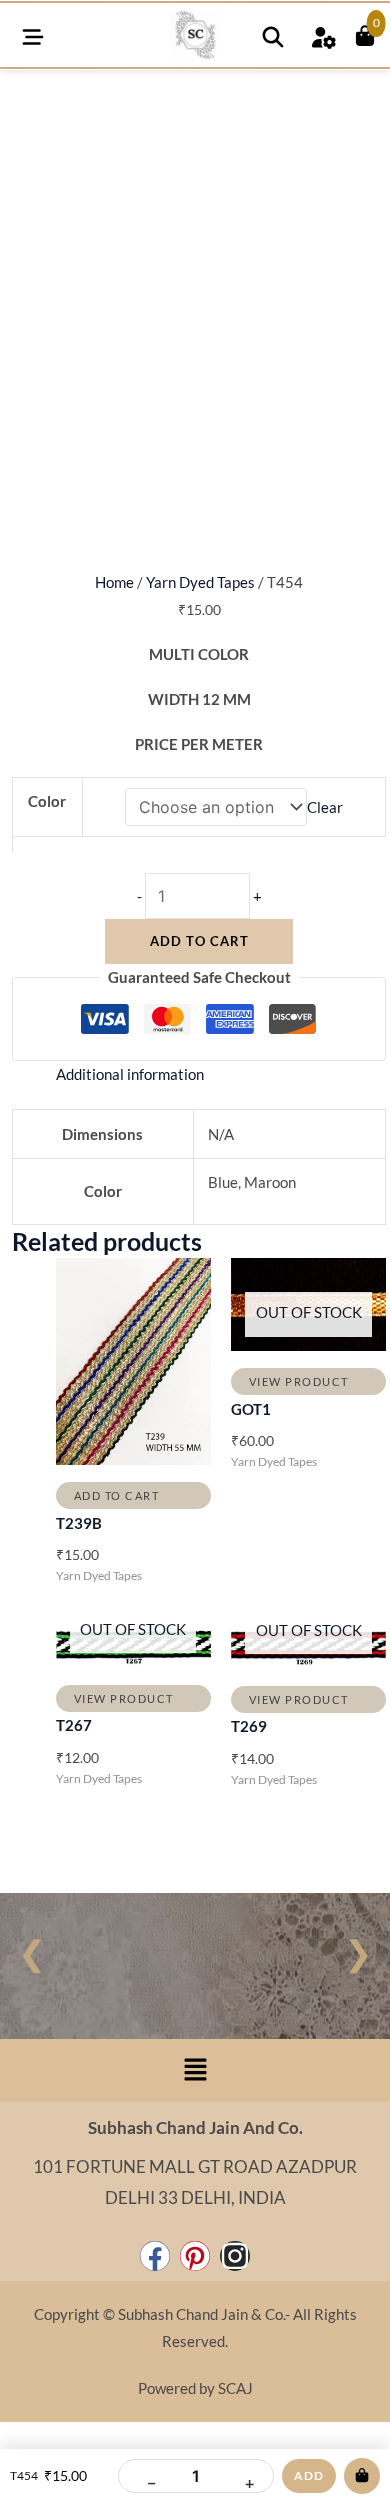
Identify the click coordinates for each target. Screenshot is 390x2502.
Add (309, 2475)
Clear (325, 807)
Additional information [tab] (130, 1074)
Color (47, 801)
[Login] (323, 34)
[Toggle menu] (33, 34)
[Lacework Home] (195, 35)
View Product (299, 1381)
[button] (195, 2070)
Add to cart (199, 941)
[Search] (273, 34)
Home (114, 582)
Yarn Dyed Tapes (200, 582)
